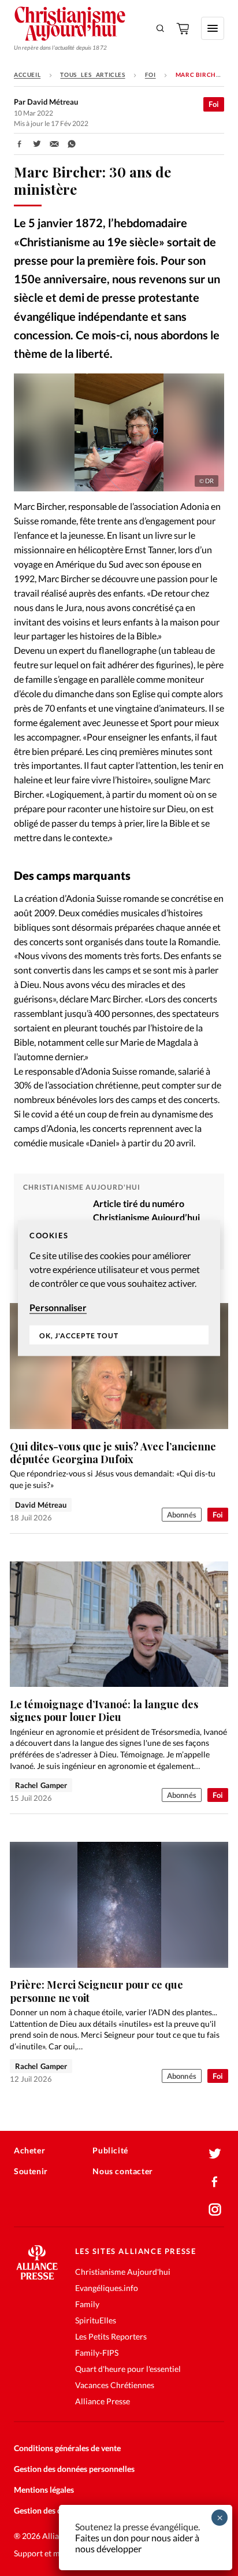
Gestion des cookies (49, 2510)
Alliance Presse (103, 2401)
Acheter (29, 2150)
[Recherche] (161, 28)
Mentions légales (44, 2490)
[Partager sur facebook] (20, 144)
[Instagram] (215, 2209)
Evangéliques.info (107, 2288)
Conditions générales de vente (67, 2448)
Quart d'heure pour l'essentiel (128, 2369)
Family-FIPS (97, 2353)
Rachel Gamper (41, 1785)
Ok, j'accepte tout (79, 1335)
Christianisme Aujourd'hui (123, 2272)
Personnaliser (58, 1307)
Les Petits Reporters (111, 2336)
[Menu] (213, 28)
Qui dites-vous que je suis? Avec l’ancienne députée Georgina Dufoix (113, 1453)
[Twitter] (215, 2154)
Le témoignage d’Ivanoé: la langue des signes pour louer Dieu (104, 1711)
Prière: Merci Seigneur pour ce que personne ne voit (96, 1991)
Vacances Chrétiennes (115, 2385)
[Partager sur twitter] (37, 144)
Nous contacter (122, 2171)
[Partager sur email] (54, 144)
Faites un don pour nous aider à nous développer (137, 2543)
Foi (150, 75)
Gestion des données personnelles (74, 2469)
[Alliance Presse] (37, 2276)
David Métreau (41, 1505)
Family (87, 2304)
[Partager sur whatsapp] (72, 144)
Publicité (110, 2150)
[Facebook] (215, 2182)
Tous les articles (92, 75)
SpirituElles (96, 2320)
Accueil (27, 75)
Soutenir (31, 2171)
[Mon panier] (184, 28)
